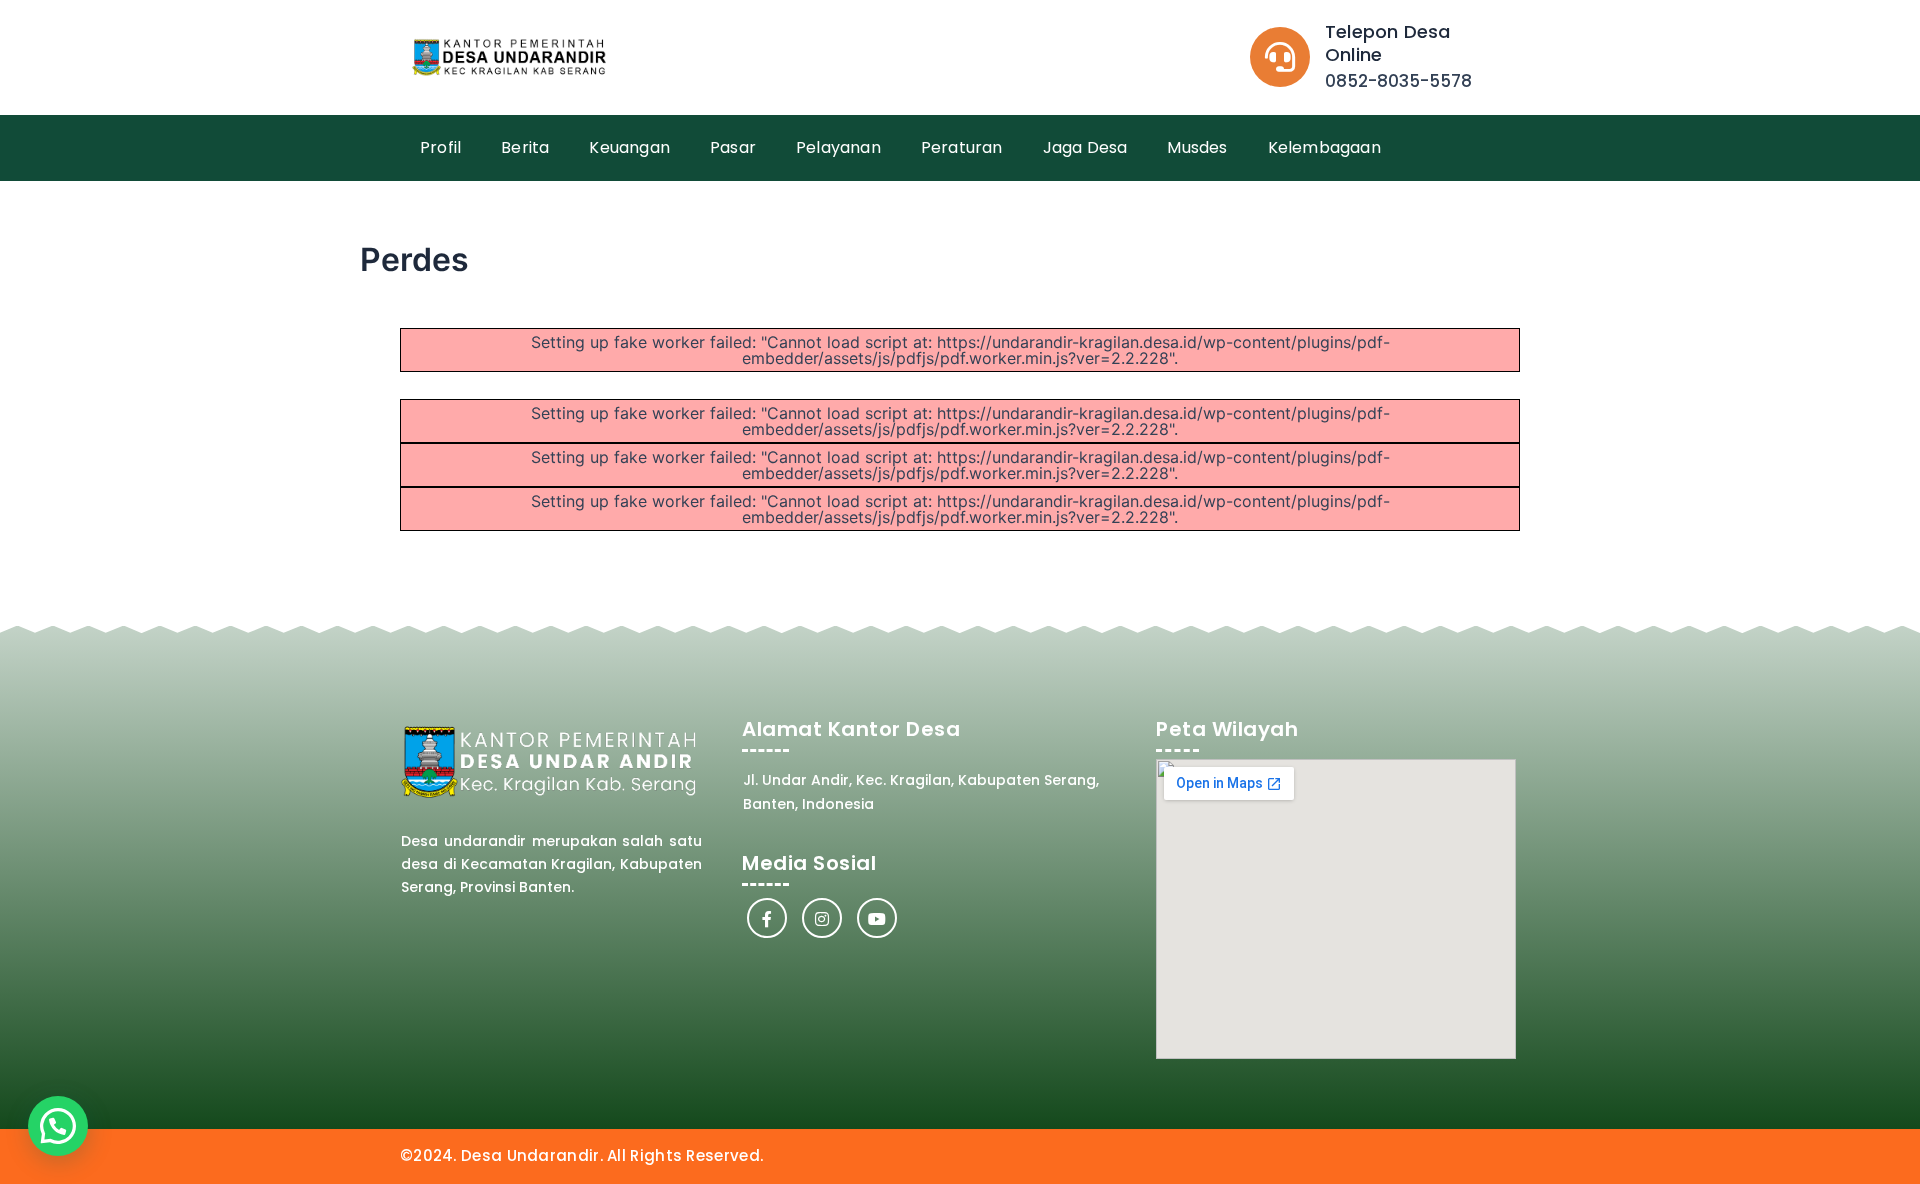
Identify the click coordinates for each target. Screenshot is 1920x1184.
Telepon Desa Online (1387, 43)
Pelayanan (838, 147)
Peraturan (962, 147)
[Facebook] (767, 918)
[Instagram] (822, 918)
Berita (525, 147)
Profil (440, 147)
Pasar (733, 147)
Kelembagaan (1324, 147)
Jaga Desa (1085, 147)
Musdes (1197, 147)
